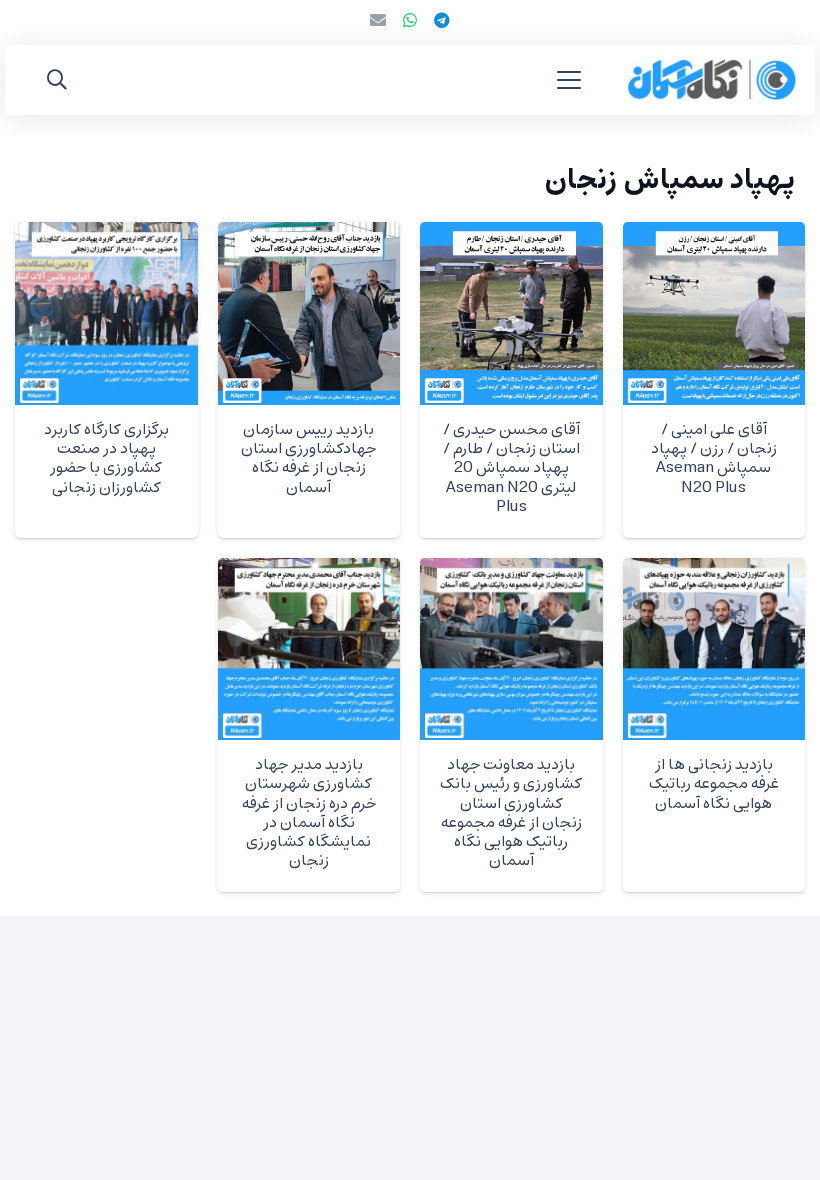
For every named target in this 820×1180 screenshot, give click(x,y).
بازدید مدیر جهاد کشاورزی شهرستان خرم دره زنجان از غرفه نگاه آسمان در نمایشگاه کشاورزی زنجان (309, 813)
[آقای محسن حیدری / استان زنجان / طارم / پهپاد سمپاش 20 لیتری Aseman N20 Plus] (511, 313)
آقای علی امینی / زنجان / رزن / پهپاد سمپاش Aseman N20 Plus (714, 459)
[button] (569, 80)
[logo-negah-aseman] (711, 80)
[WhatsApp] (410, 20)
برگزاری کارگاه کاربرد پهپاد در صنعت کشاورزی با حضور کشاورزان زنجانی (106, 459)
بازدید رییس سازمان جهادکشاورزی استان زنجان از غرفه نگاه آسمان (308, 459)
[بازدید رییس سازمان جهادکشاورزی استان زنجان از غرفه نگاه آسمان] (309, 313)
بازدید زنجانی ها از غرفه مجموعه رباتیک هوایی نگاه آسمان (714, 784)
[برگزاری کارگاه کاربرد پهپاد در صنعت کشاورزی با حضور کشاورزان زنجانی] (106, 313)
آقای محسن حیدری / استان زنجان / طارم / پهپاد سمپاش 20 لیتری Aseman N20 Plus (511, 468)
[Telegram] (442, 20)
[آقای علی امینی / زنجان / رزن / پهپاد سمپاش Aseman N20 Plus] (714, 313)
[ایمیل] (378, 20)
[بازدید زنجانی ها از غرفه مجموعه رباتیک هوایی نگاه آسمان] (714, 649)
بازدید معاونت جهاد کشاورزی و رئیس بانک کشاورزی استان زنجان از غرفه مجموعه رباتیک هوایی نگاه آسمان (511, 813)
